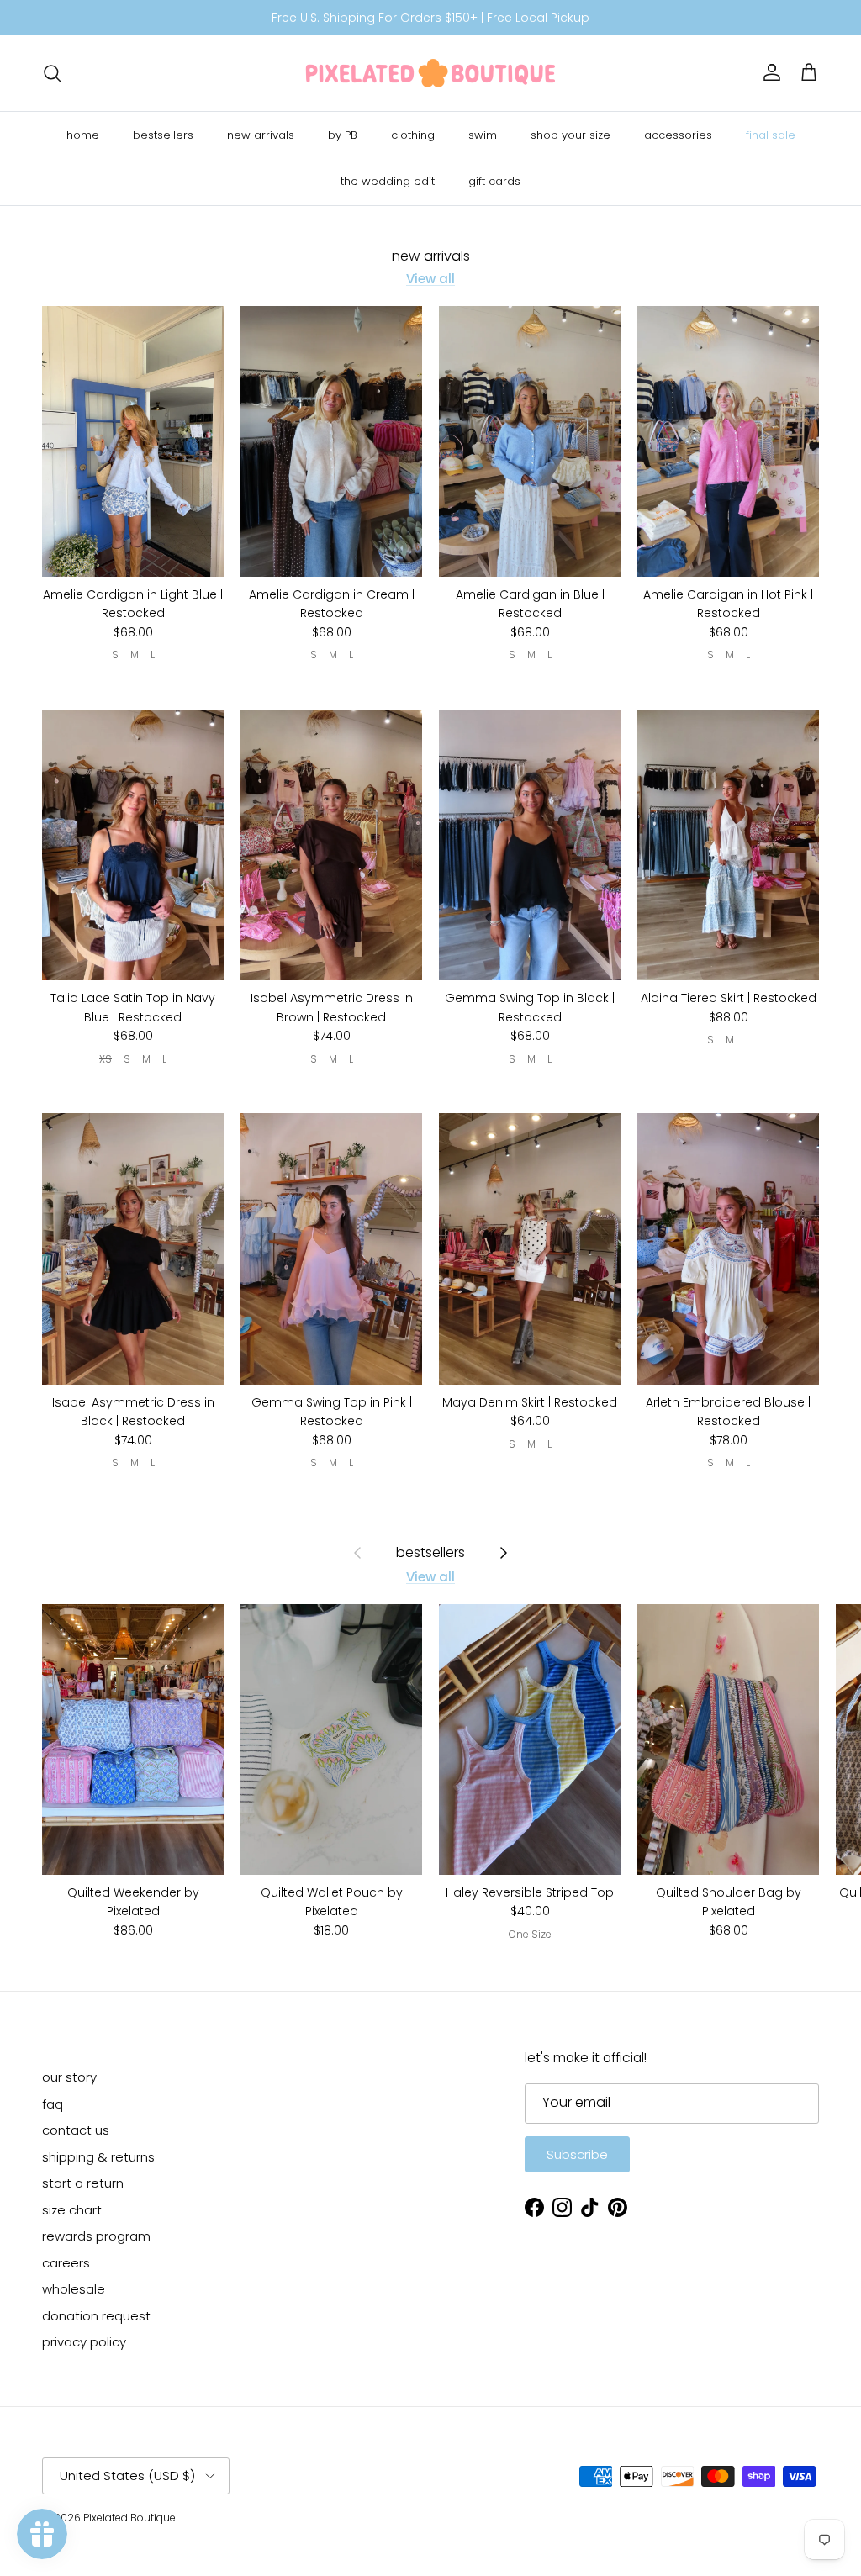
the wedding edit (388, 181)
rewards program (96, 2236)
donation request (96, 2316)
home (83, 135)
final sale (771, 135)
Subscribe (577, 2154)
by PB (343, 135)
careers (66, 2263)
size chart (72, 2210)
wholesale (74, 2289)
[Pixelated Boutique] (430, 73)
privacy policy (84, 2342)
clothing (413, 135)
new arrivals (261, 135)
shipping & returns (98, 2157)
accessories (678, 135)
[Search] (52, 73)
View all (430, 279)
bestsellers (163, 135)
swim (483, 135)
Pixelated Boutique (129, 2518)
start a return (83, 2183)
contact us (76, 2130)
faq (53, 2104)
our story (69, 2077)
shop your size (570, 135)
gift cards (494, 181)
